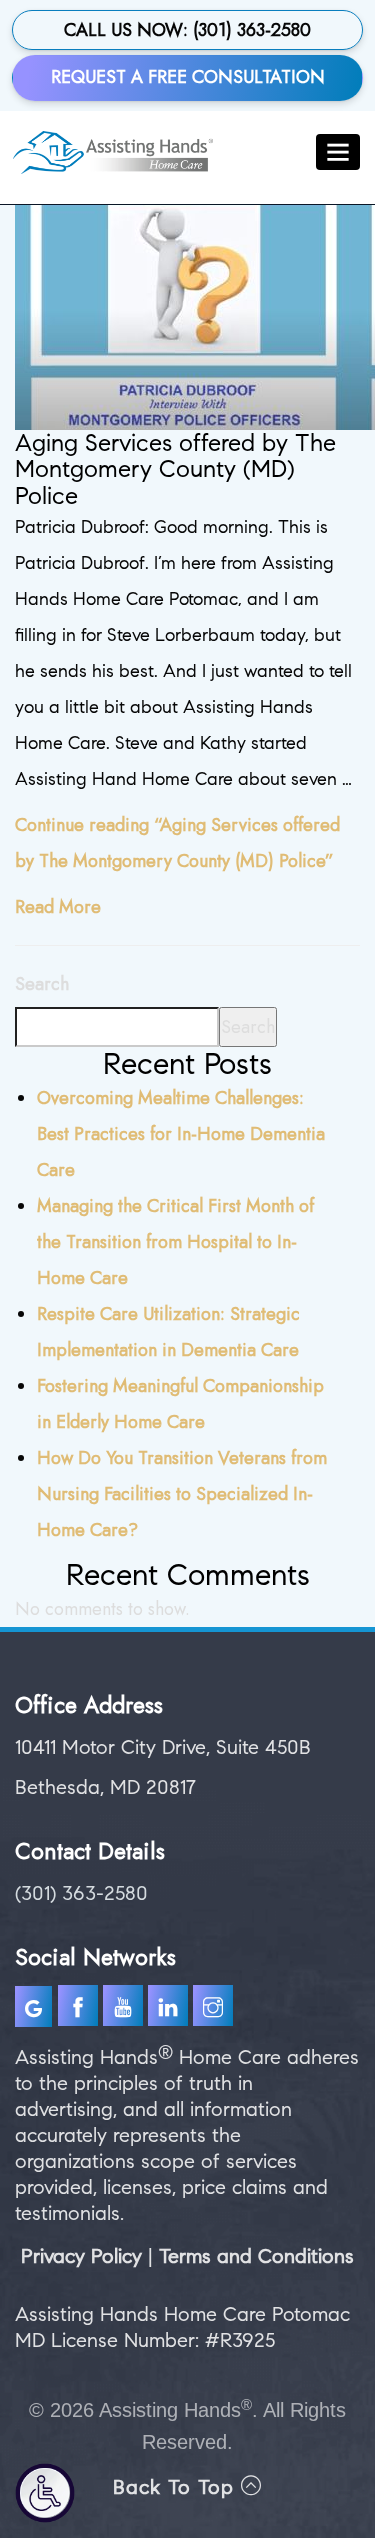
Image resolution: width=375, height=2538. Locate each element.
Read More (58, 907)
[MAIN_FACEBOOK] (78, 2009)
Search (42, 984)
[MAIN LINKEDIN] (170, 2009)
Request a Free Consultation (188, 77)
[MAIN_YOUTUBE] (125, 2009)
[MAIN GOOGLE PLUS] (36, 2009)
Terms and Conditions (256, 2256)
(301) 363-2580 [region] (81, 1893)
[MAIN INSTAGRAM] (215, 2009)
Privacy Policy (81, 2256)
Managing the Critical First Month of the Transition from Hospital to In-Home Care (175, 1242)
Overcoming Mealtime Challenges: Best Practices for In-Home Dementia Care (181, 1134)
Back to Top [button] (177, 2487)
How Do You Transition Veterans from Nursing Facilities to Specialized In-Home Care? (182, 1494)
